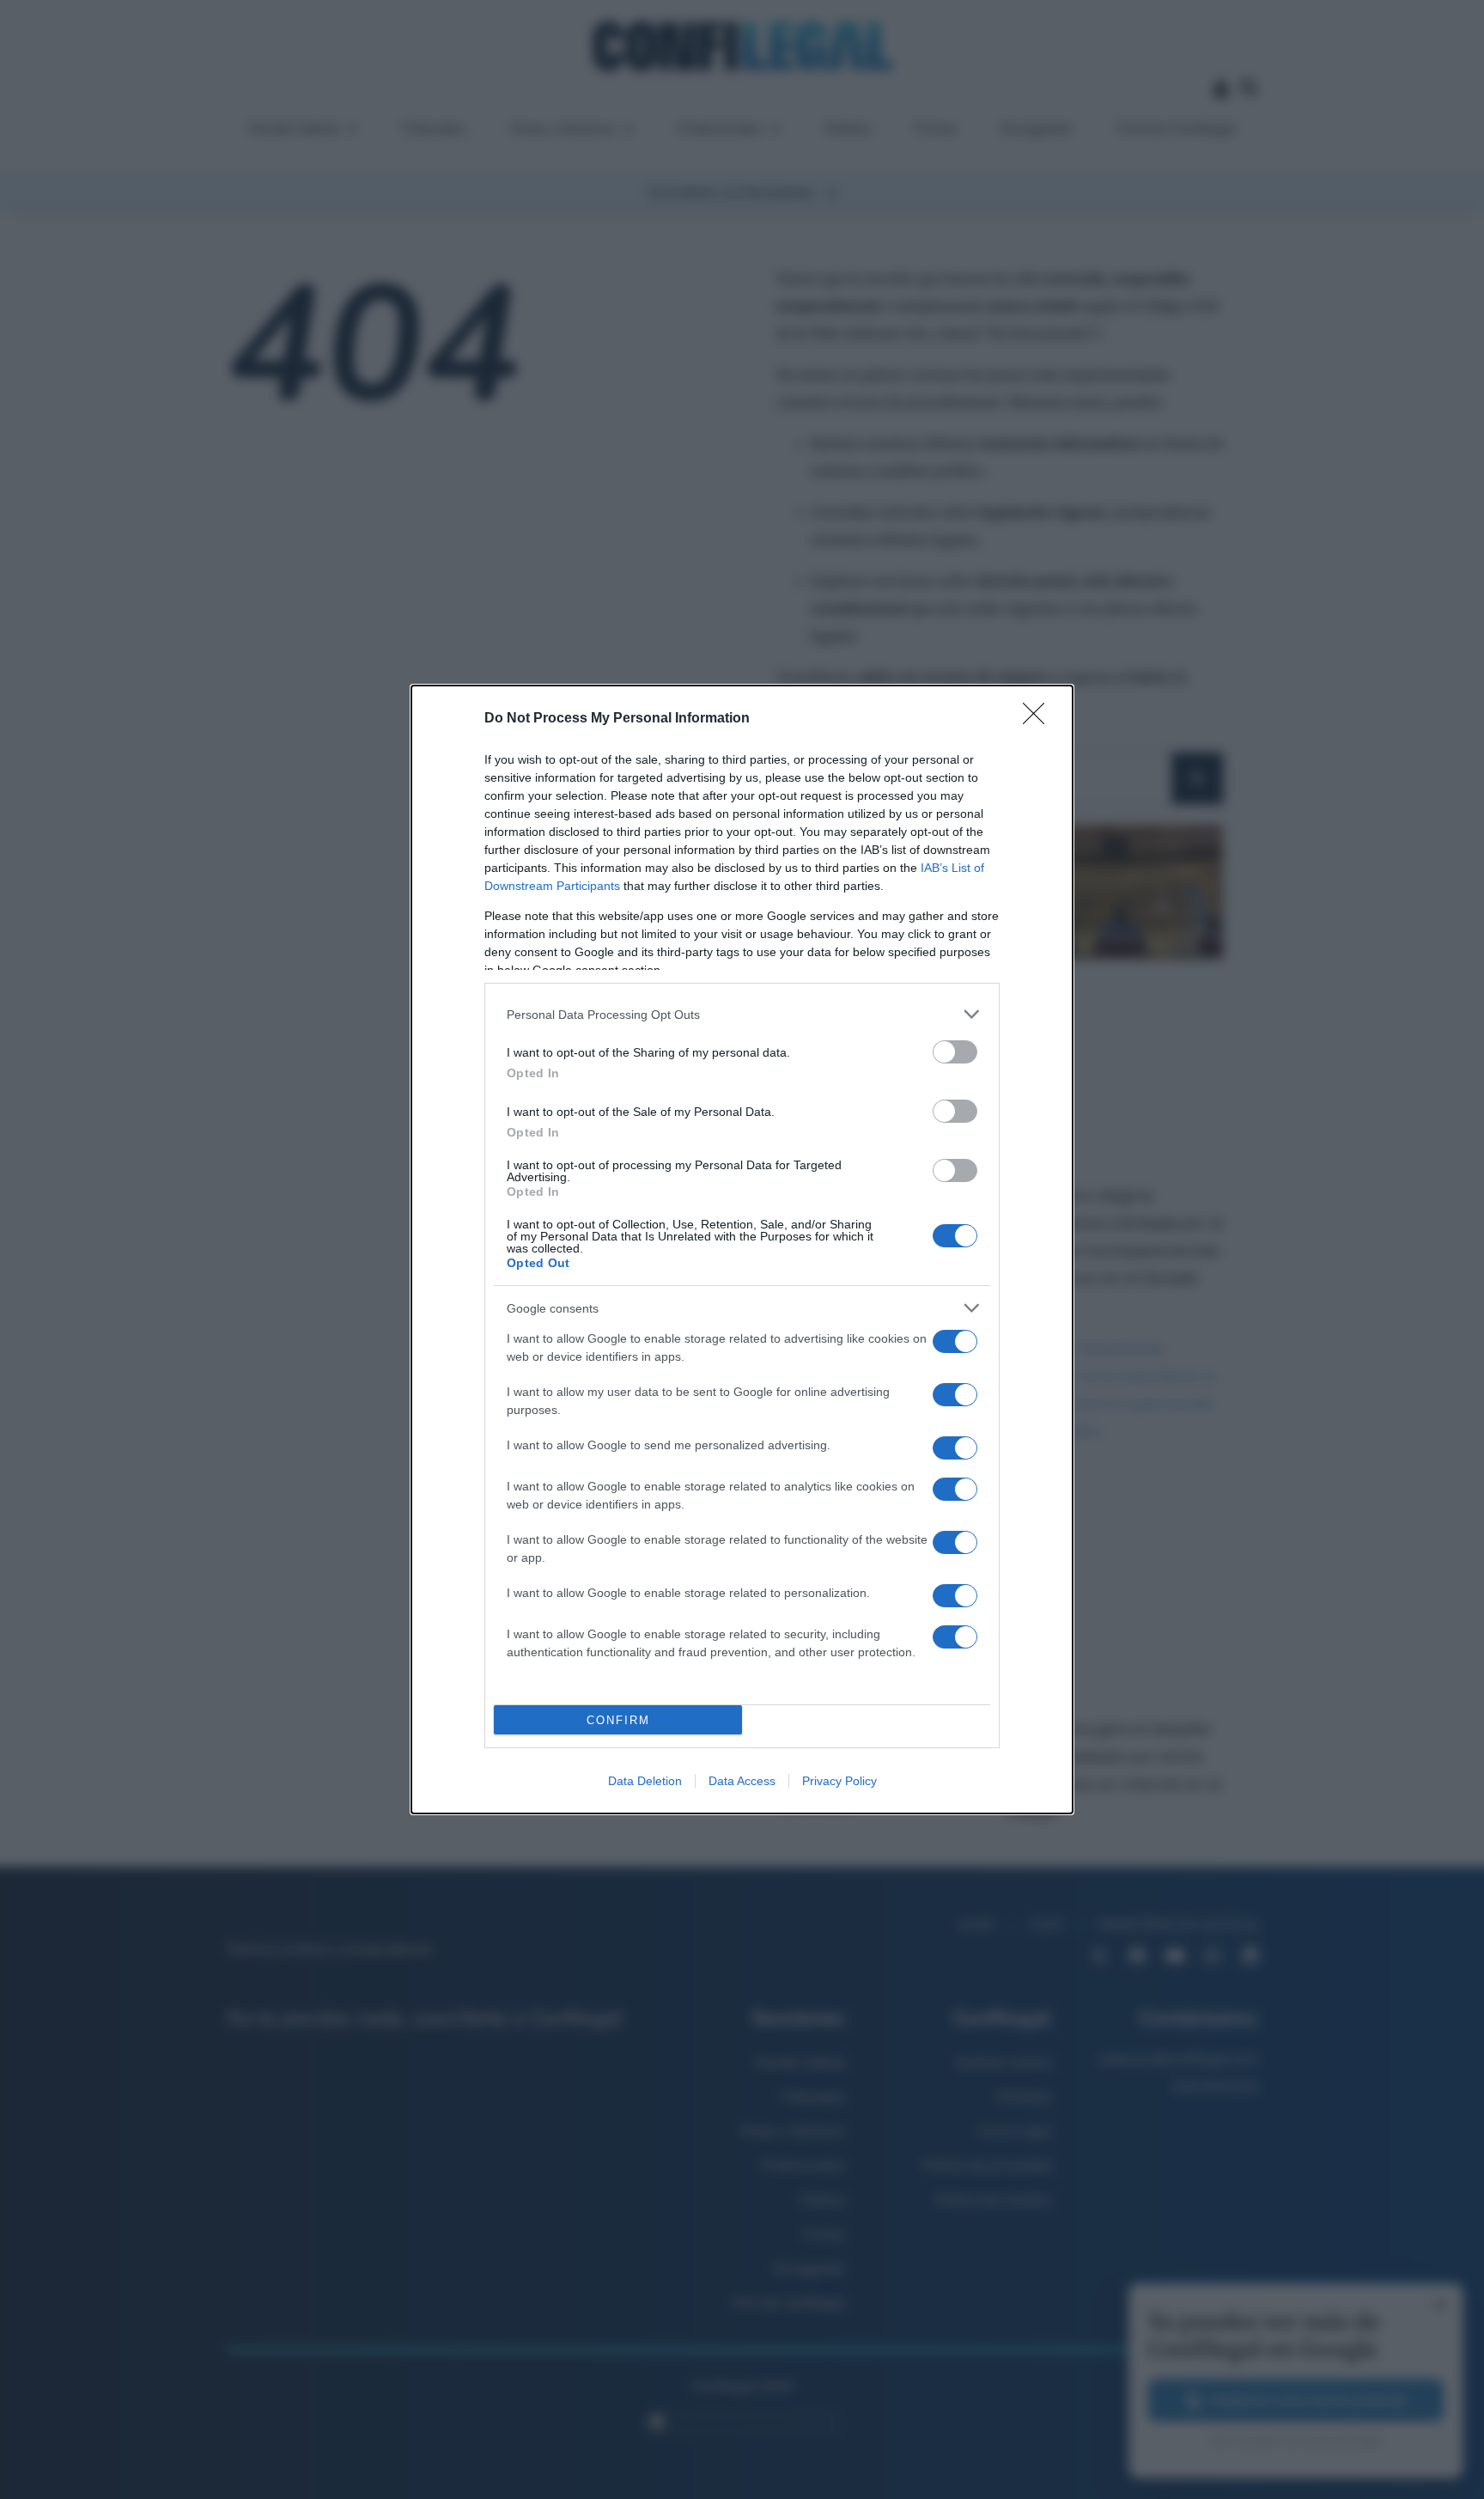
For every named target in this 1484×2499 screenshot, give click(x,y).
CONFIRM (618, 1720)
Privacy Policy (839, 1781)
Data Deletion (645, 1781)
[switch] (955, 1052)
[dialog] (742, 1249)
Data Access (742, 1781)
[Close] (1039, 719)
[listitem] (742, 1014)
